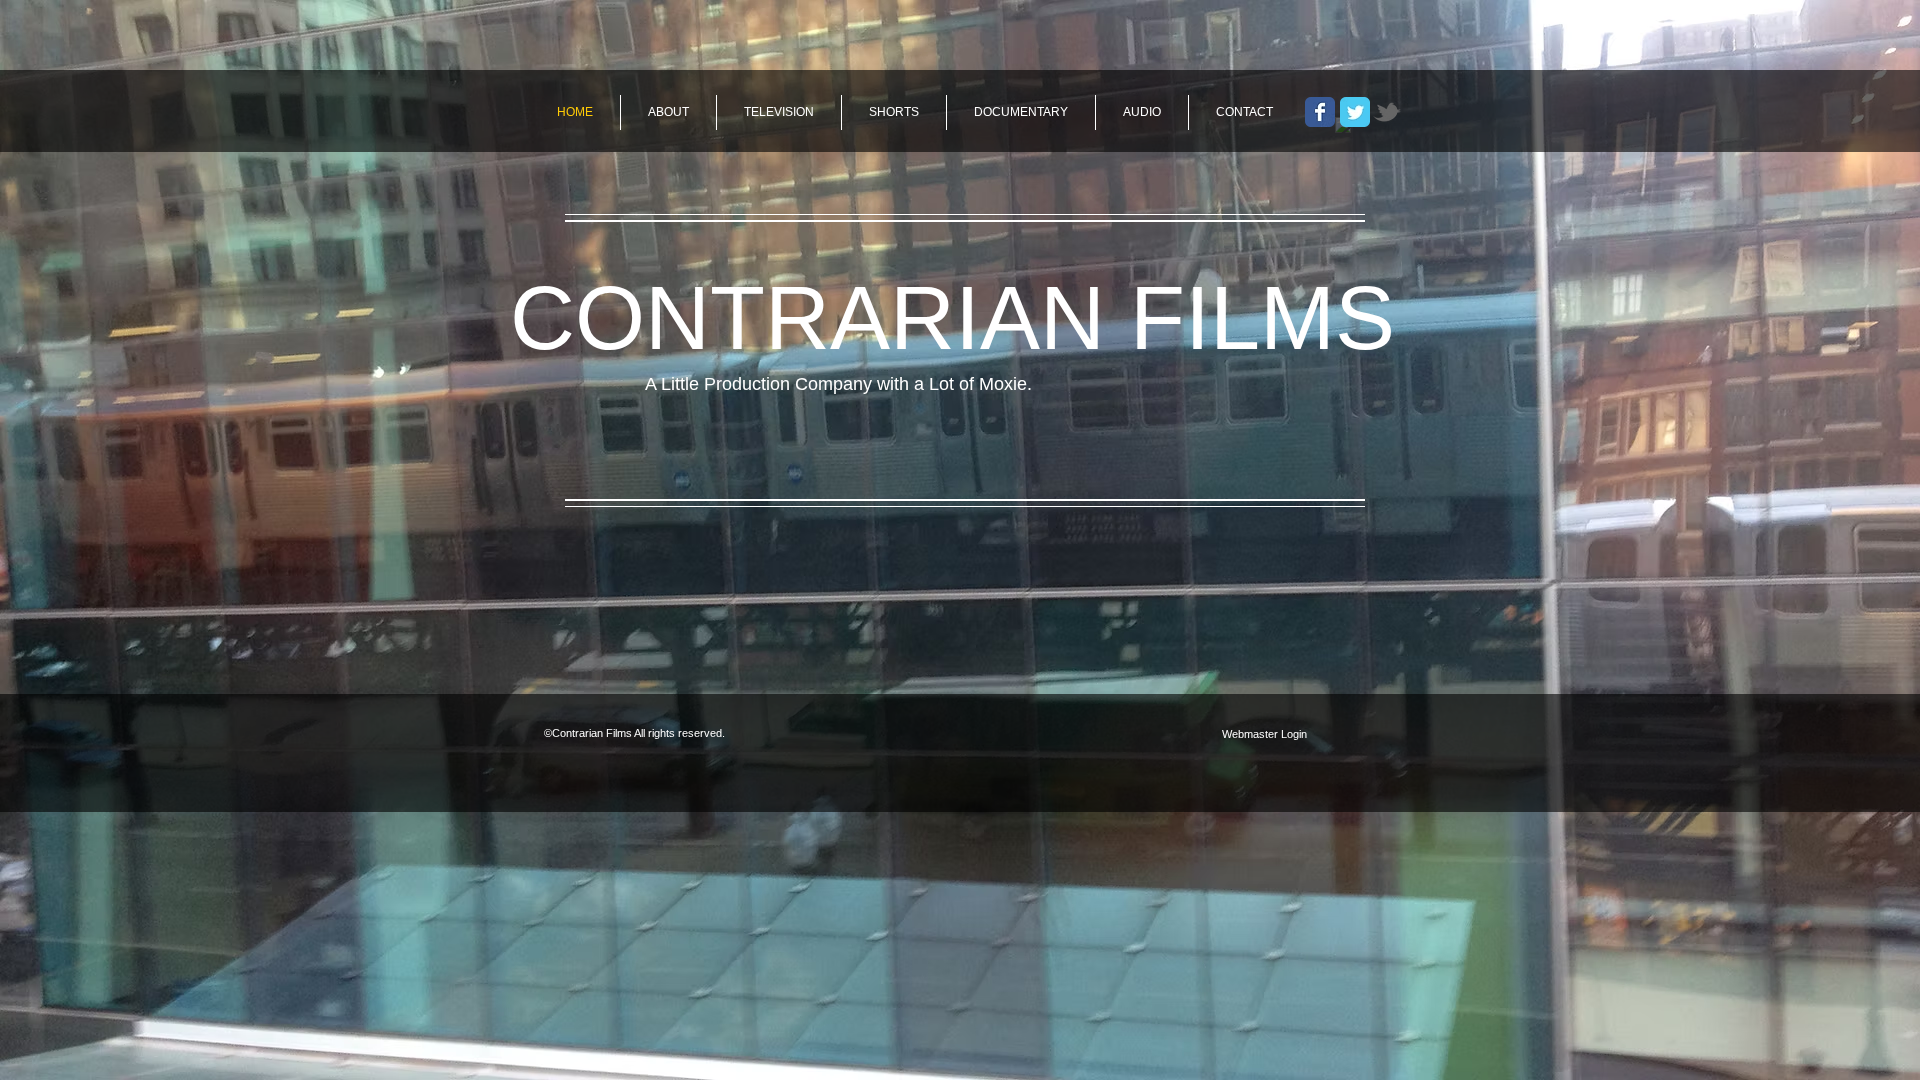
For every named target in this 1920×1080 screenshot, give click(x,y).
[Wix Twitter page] (1355, 112)
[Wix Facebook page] (1320, 112)
